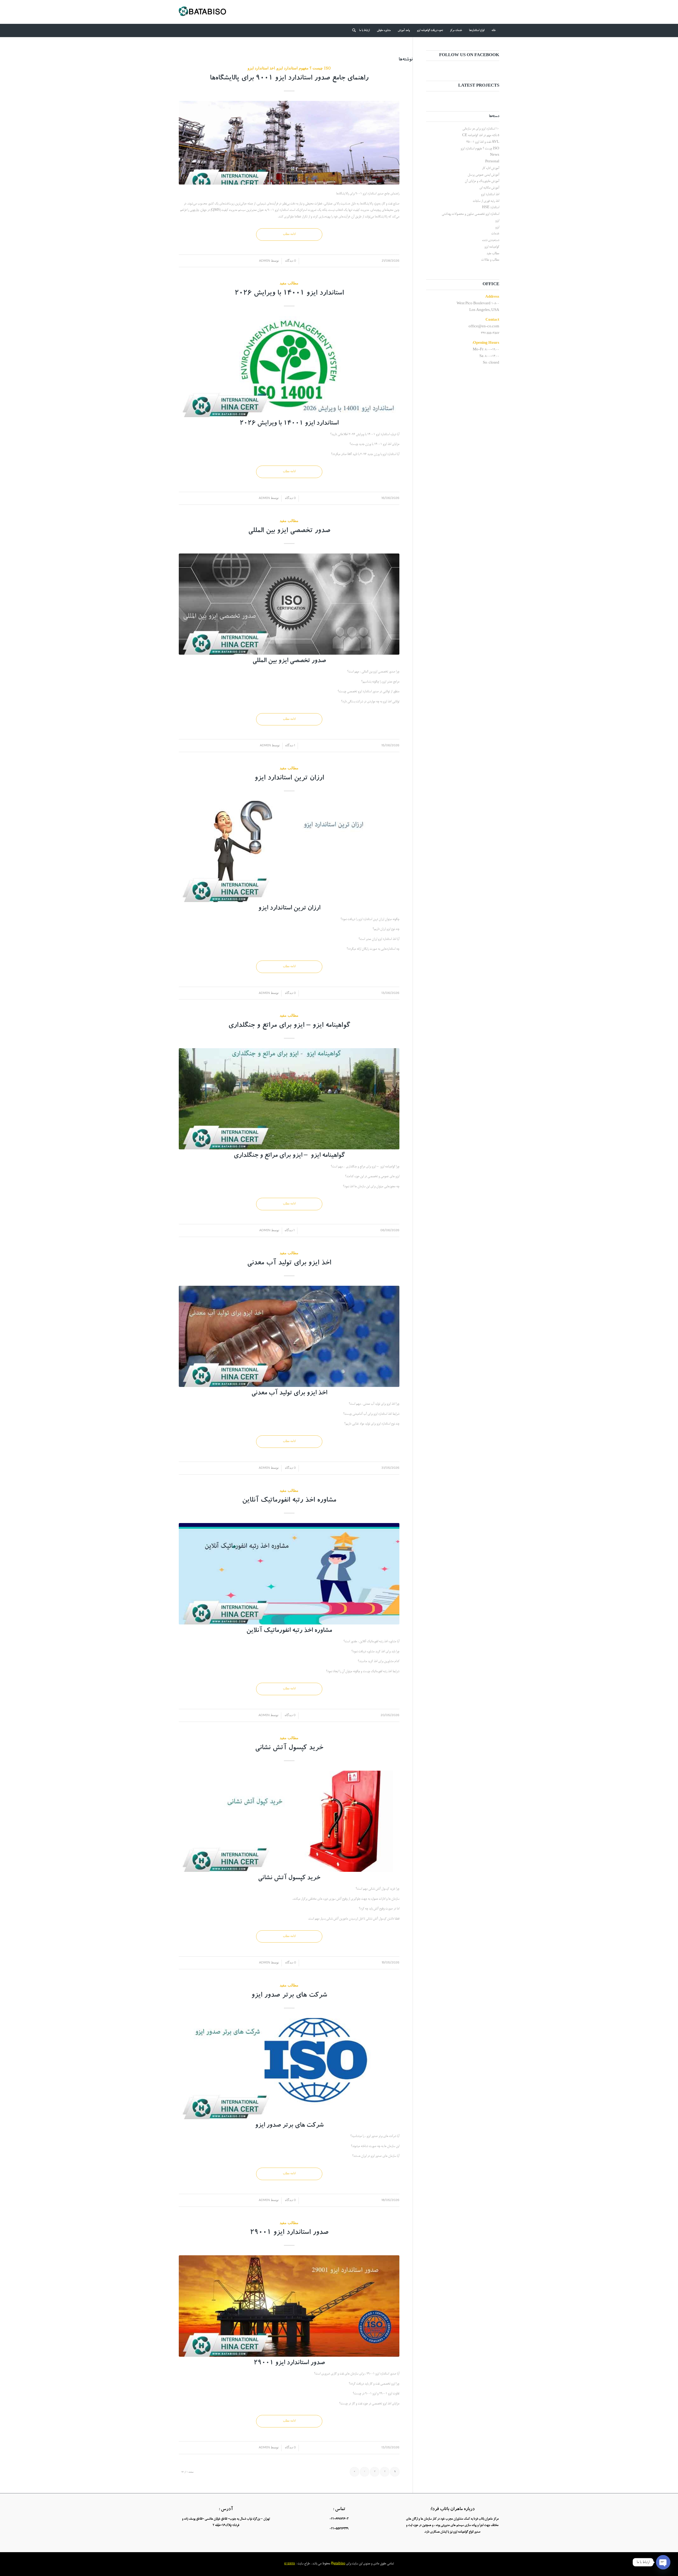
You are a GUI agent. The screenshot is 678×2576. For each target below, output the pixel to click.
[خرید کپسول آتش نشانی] (289, 1821)
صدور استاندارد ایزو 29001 (289, 2233)
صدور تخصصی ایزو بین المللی (289, 531)
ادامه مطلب (289, 234)
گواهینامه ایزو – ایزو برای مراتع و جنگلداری (289, 1026)
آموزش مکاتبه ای (489, 188)
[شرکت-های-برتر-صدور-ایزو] (289, 2069)
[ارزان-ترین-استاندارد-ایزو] (289, 851)
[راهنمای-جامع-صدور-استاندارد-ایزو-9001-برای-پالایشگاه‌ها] (289, 143)
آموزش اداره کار (491, 168)
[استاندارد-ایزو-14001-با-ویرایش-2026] (289, 367)
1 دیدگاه (290, 745)
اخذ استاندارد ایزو (261, 68)
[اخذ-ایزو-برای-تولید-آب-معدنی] (289, 1336)
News (495, 155)
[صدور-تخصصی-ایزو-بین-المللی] (289, 604)
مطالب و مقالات (490, 260)
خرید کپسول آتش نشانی (289, 1748)
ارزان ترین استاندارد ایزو (289, 779)
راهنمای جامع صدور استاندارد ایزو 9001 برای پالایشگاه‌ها (289, 79)
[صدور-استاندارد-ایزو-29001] (289, 2306)
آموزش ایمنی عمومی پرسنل (483, 175)
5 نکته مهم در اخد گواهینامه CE (481, 135)
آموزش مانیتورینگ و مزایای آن (482, 181)
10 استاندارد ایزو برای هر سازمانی (481, 129)
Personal (492, 162)
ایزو (497, 221)
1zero (291, 2564)
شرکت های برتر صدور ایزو (289, 1996)
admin (265, 260)
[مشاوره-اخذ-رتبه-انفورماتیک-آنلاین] (289, 1574)
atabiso (340, 2564)
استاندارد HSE (491, 207)
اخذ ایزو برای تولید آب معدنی (289, 1264)
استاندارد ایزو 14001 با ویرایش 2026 (289, 294)
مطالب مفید (289, 283)
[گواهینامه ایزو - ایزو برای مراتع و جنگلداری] (289, 1099)
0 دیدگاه (290, 260)
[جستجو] (352, 30)
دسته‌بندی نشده (491, 240)
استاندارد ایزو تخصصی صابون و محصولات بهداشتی (470, 214)
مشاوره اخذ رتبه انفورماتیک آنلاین (289, 1501)
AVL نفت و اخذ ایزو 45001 (483, 142)
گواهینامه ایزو (492, 247)
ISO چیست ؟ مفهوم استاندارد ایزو (304, 68)
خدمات (495, 234)
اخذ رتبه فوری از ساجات (486, 201)
